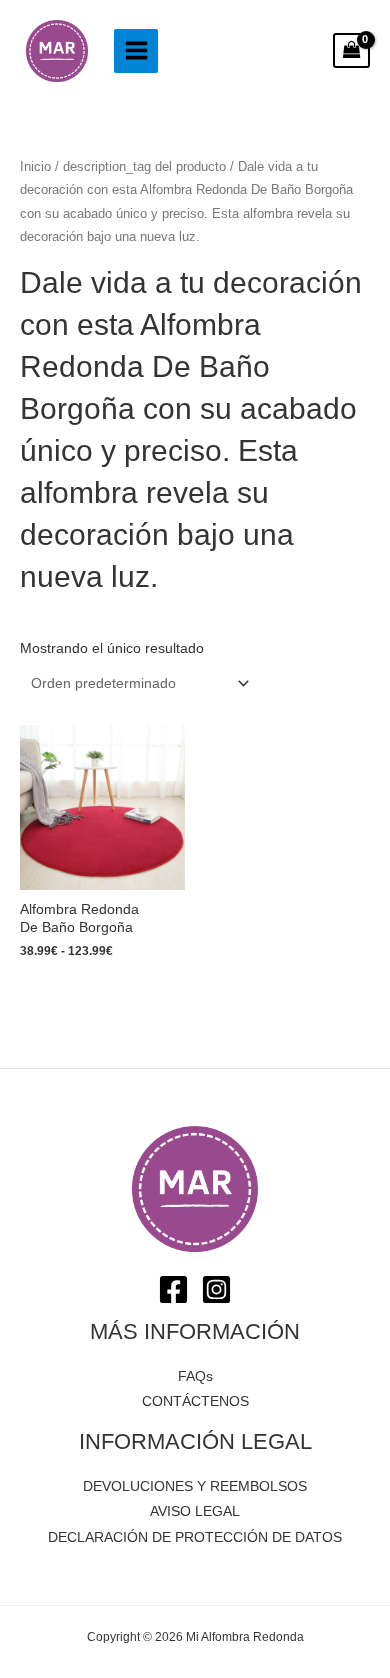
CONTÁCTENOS (195, 1401)
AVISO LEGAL (195, 1511)
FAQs (195, 1376)
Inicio (35, 167)
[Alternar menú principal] (136, 51)
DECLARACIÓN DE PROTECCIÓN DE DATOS (195, 1537)
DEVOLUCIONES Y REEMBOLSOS (195, 1486)
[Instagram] (216, 1289)
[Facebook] (173, 1289)
